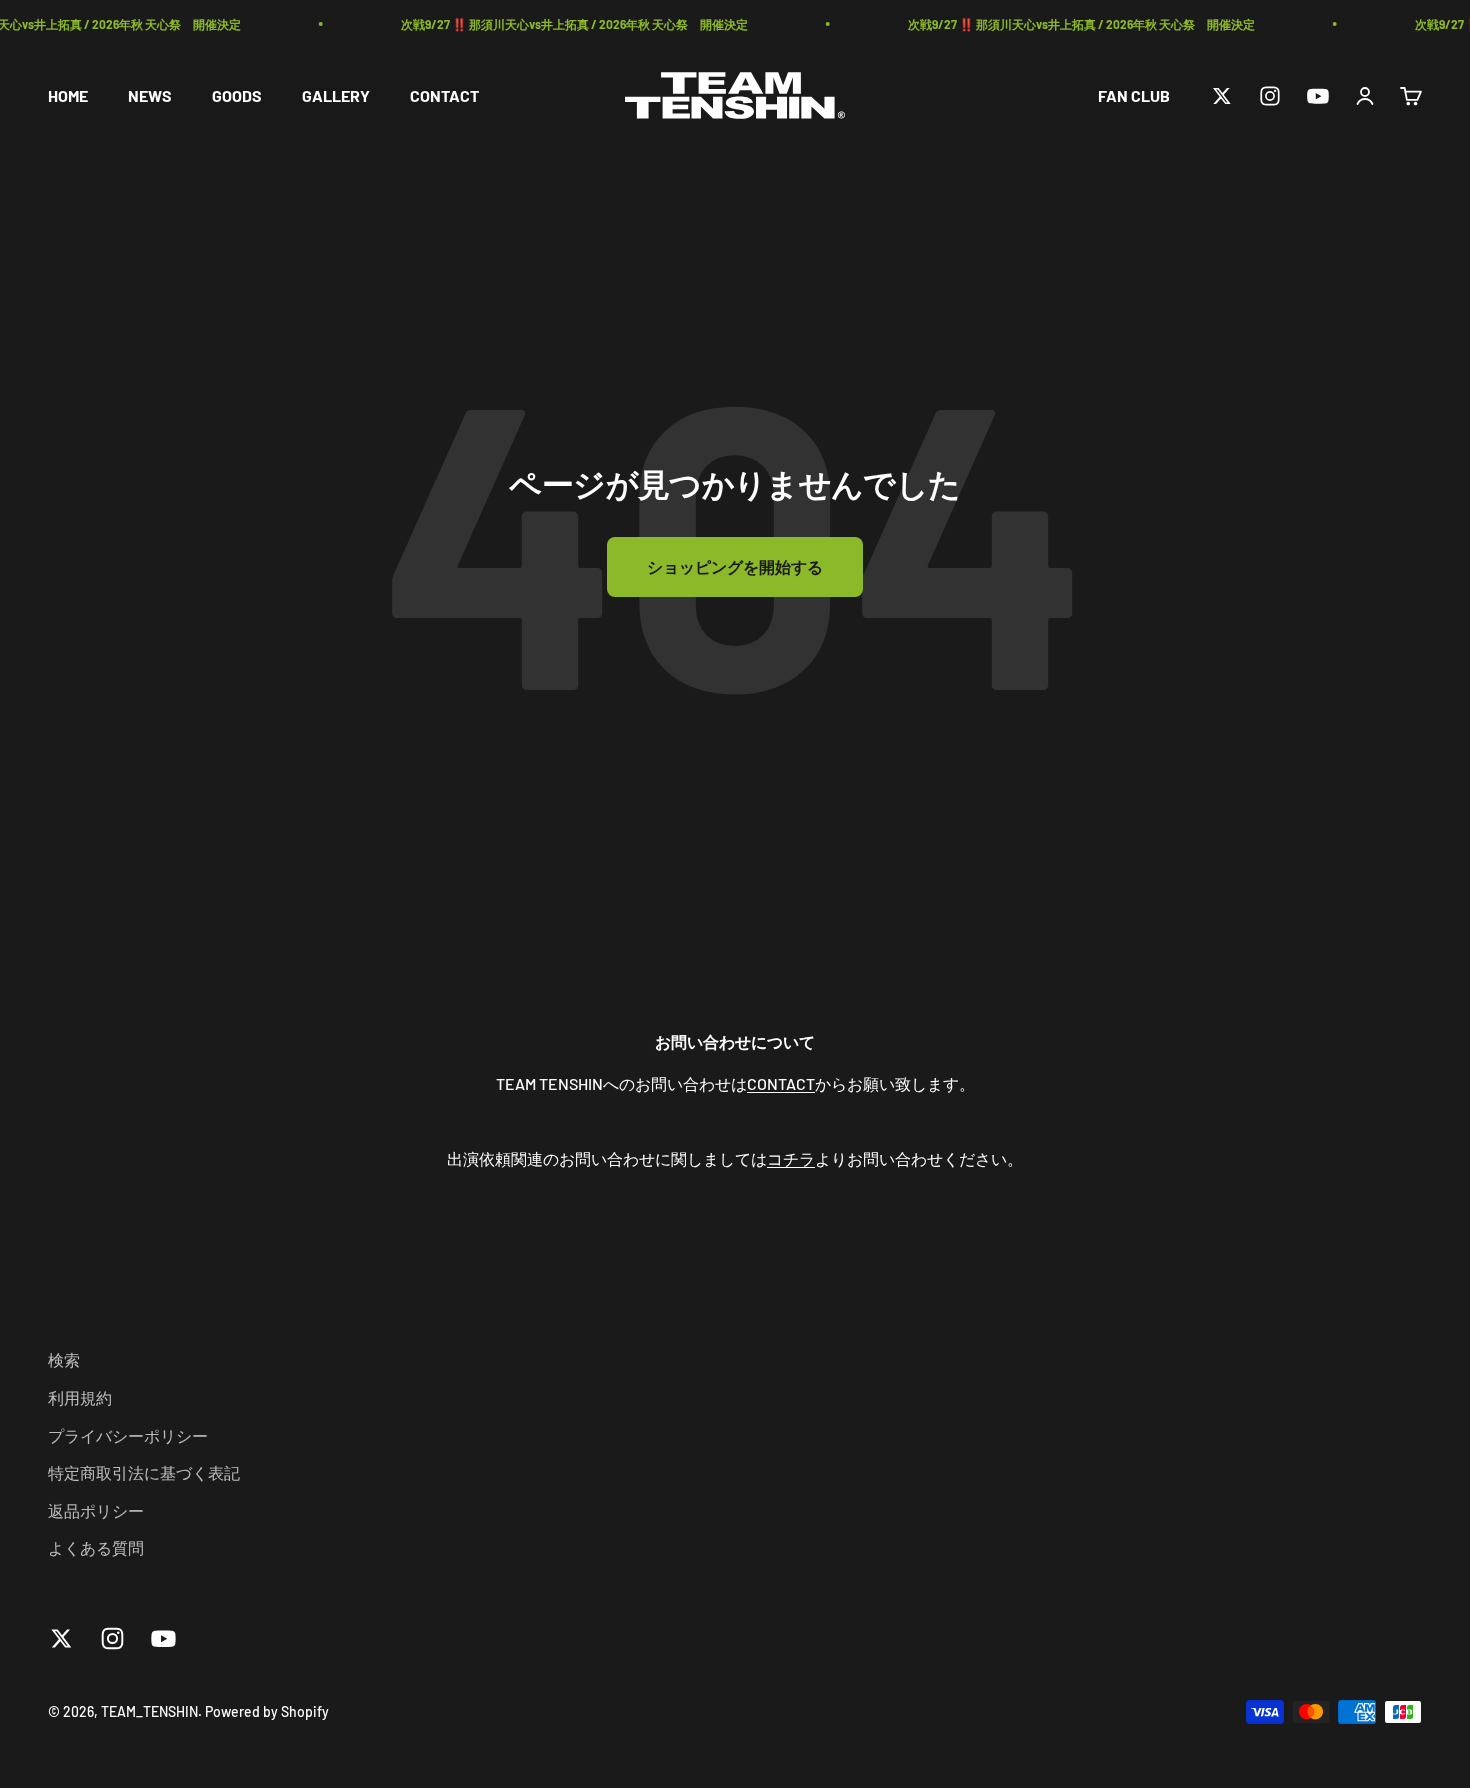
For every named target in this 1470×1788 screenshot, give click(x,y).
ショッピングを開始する (735, 566)
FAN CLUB (1134, 95)
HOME (68, 95)
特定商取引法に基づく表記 (144, 1472)
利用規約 (80, 1397)
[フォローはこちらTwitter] (1222, 96)
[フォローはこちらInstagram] (1270, 96)
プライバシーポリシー (128, 1435)
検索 (64, 1359)
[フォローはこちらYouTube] (1318, 96)
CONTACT (444, 95)
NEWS (150, 95)
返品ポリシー (96, 1510)
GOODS (237, 95)
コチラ (791, 1158)
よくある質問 (96, 1547)
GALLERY (336, 95)
